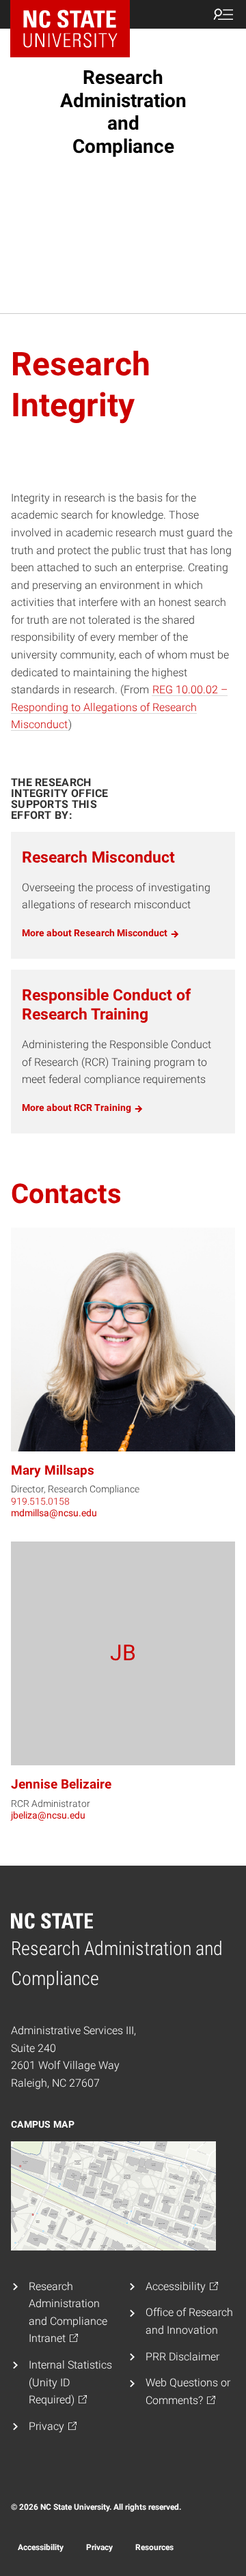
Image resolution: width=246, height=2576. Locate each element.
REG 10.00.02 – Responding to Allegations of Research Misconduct (119, 707)
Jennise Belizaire (61, 1784)
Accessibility (41, 2547)
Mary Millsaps (53, 1470)
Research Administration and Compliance (123, 112)
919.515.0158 (40, 1501)
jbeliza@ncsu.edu (48, 1815)
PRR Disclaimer (182, 2357)
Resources (154, 2547)
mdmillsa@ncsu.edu (54, 1513)
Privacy (99, 2547)
